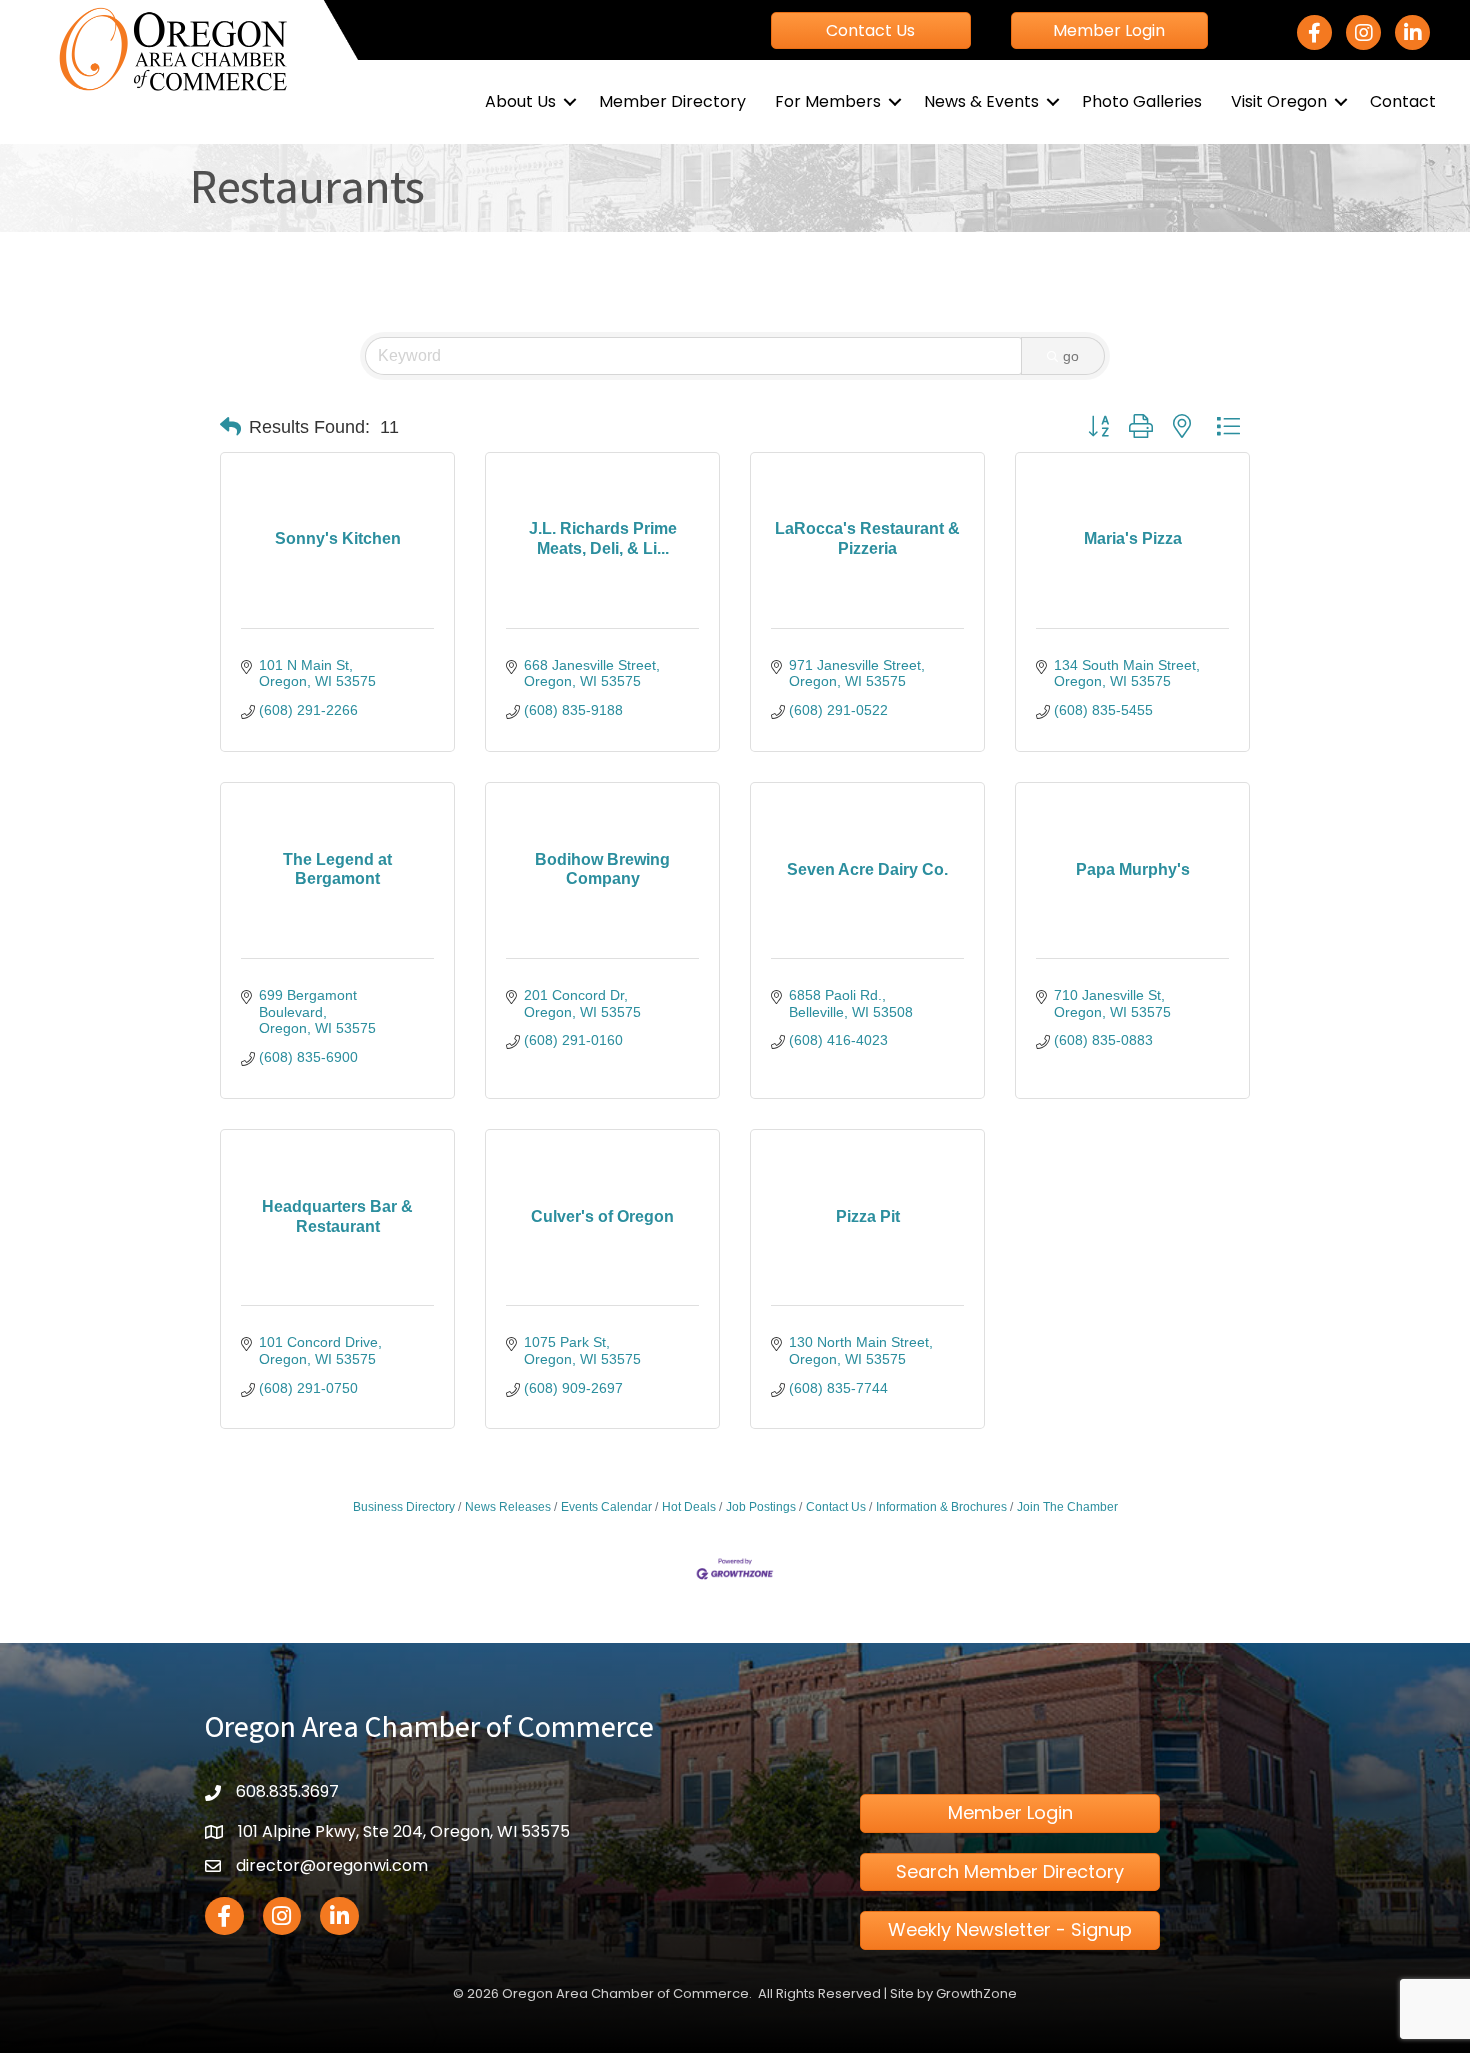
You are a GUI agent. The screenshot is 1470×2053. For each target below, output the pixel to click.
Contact (1403, 101)
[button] (230, 427)
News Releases (508, 1507)
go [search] (1071, 356)
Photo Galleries (1142, 101)
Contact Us (836, 1507)
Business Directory (404, 1507)
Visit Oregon (1279, 101)
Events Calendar (606, 1507)
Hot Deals (689, 1507)
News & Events (981, 101)
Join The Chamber (1067, 1507)
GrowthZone (976, 1993)
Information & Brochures (941, 1507)
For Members (828, 101)
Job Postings (761, 1507)
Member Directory (672, 101)
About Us (520, 101)
